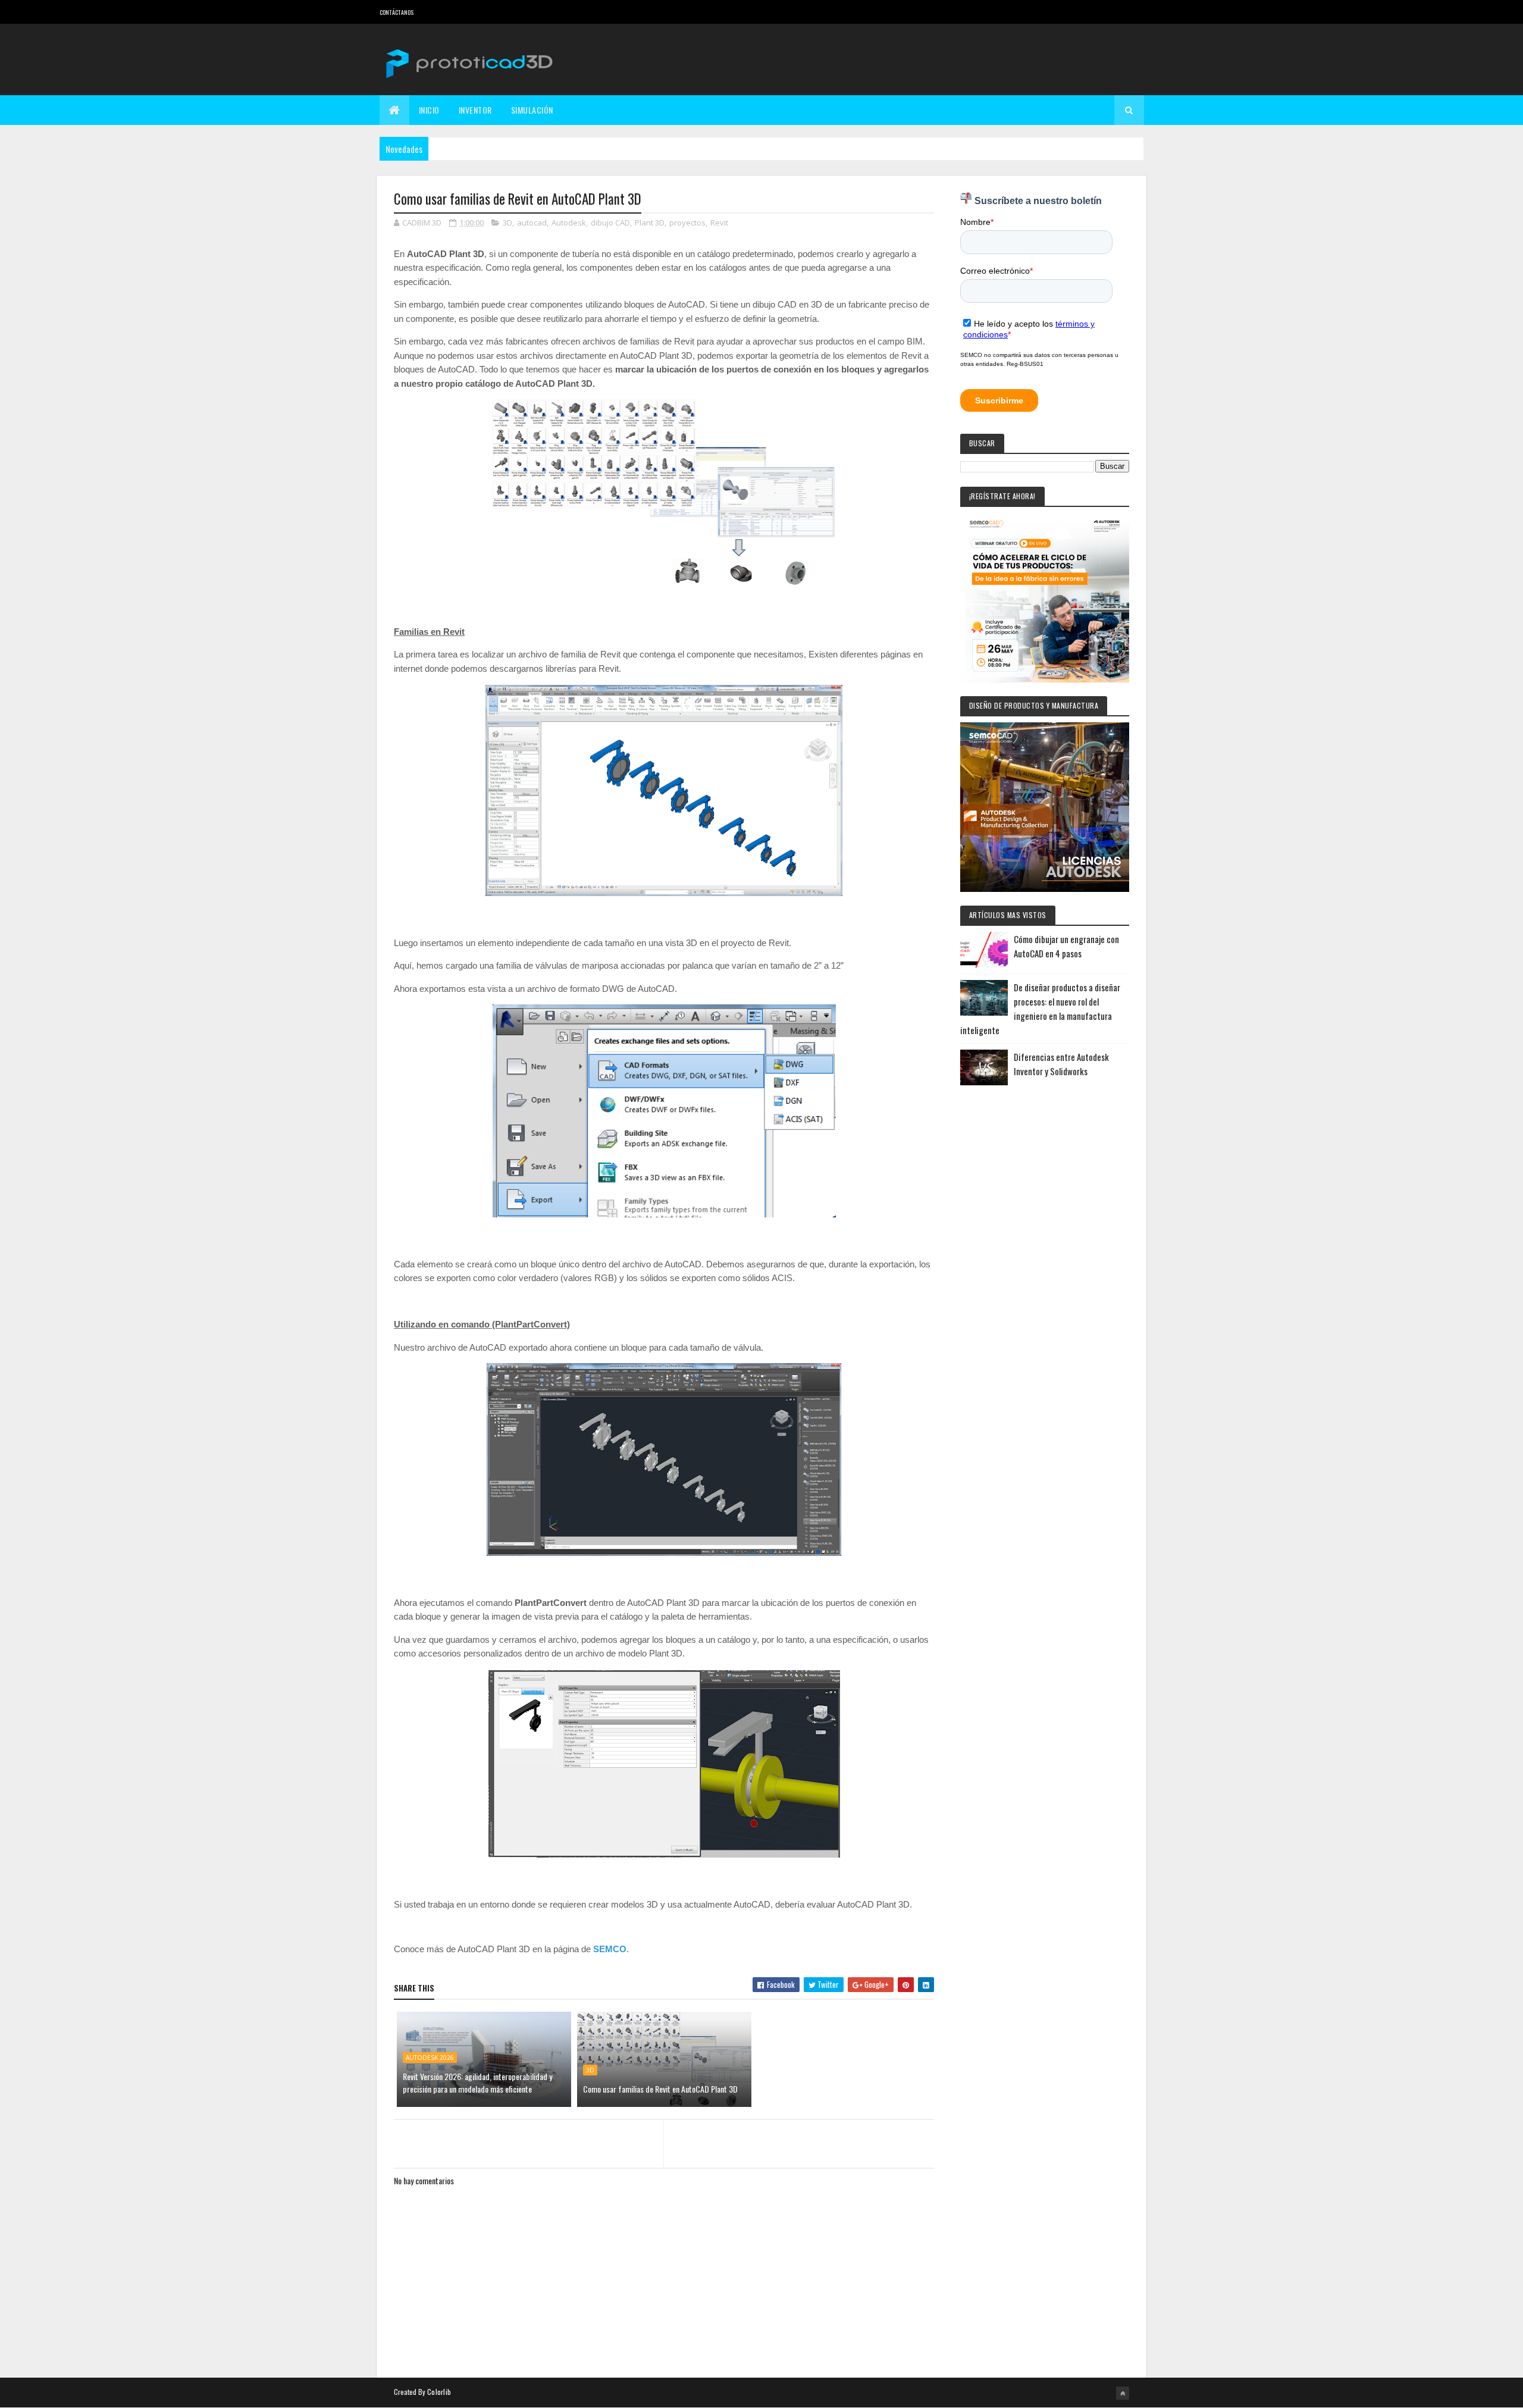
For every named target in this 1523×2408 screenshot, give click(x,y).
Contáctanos (397, 12)
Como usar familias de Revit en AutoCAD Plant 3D (660, 2089)
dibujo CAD (610, 223)
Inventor (475, 110)
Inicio (429, 110)
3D (507, 223)
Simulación (532, 110)
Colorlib (439, 2392)
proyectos (687, 223)
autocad (532, 223)
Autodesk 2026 (430, 2058)
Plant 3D (650, 223)
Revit (719, 223)
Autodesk (569, 223)
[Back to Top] (1123, 2393)
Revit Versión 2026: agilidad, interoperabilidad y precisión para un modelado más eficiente (477, 2083)
